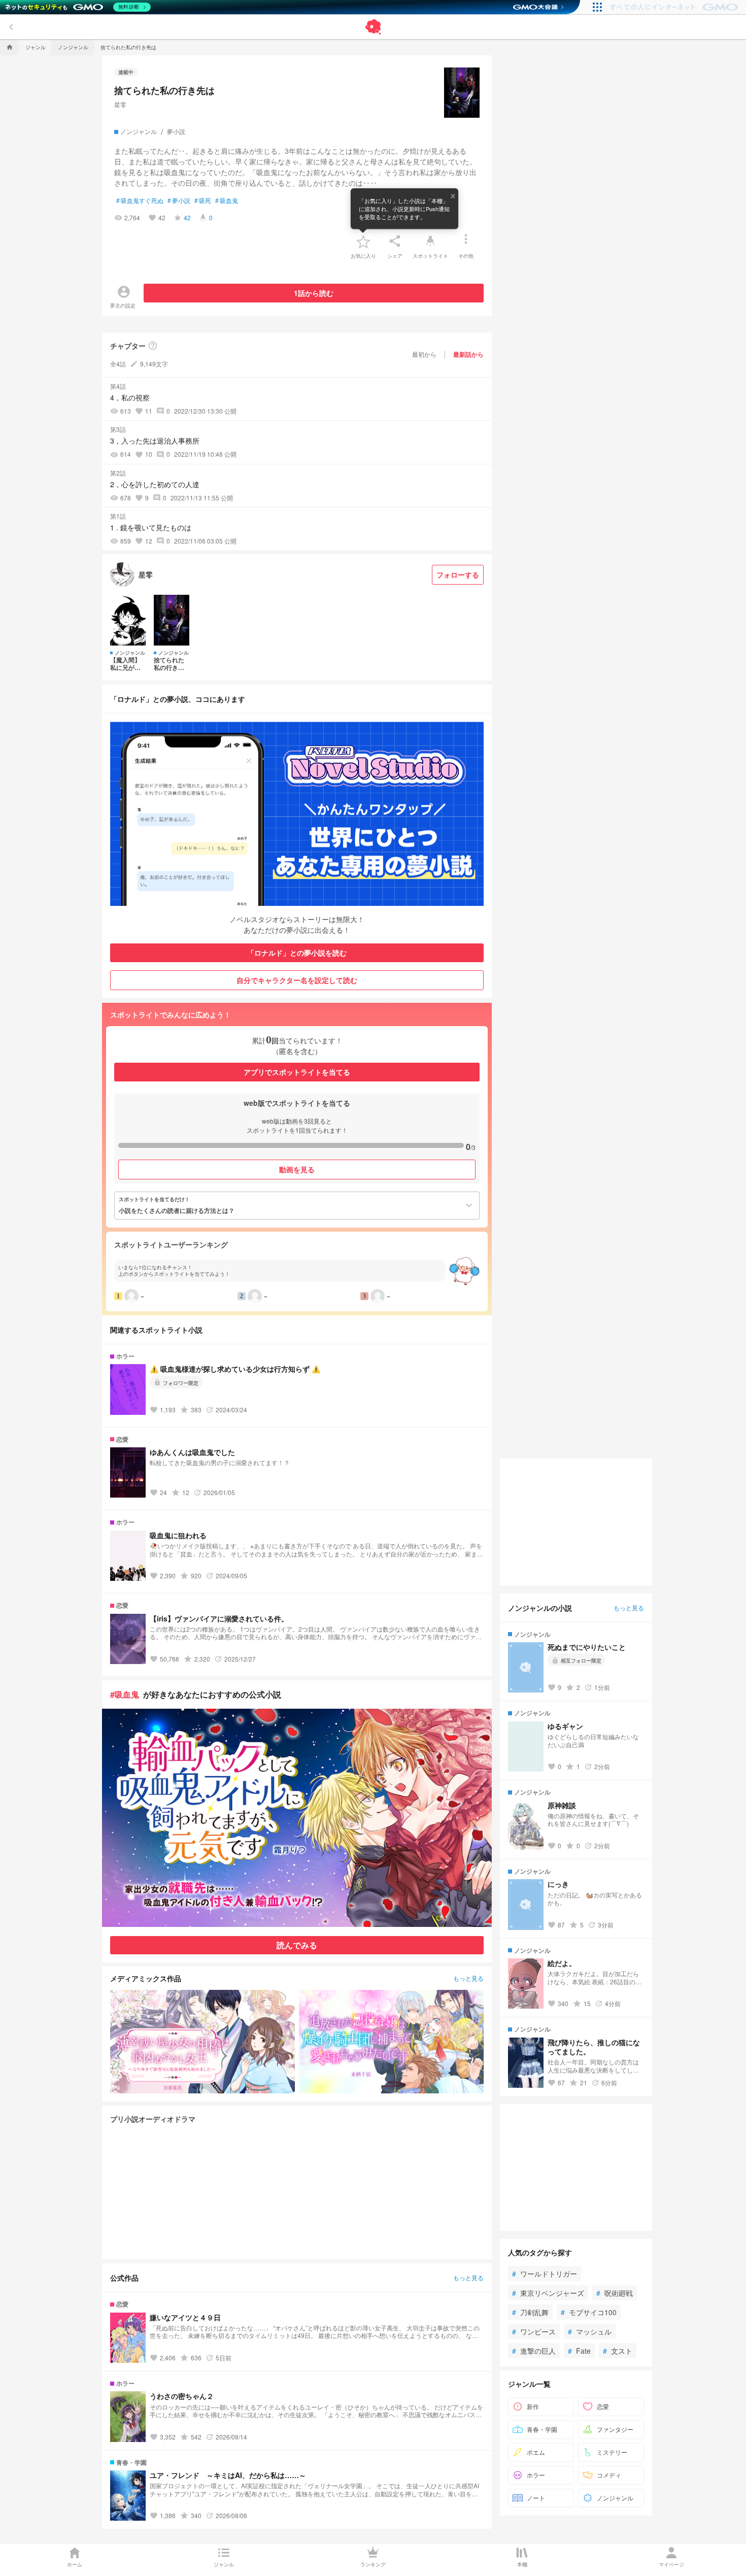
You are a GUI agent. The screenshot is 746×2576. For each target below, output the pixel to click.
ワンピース (534, 2331)
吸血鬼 (227, 200)
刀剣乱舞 (530, 2312)
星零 (120, 104)
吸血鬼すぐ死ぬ (140, 200)
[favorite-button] (363, 241)
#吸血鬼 (125, 1694)
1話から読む (314, 293)
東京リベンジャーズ (548, 2293)
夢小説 (179, 200)
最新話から (468, 354)
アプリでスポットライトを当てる (297, 1072)
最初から (424, 354)
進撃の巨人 (534, 2351)
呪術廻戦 (615, 2293)
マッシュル (590, 2331)
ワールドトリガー (545, 2274)
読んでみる (297, 1945)
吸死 (203, 200)
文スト (618, 2351)
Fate (579, 2351)
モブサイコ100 (589, 2312)
